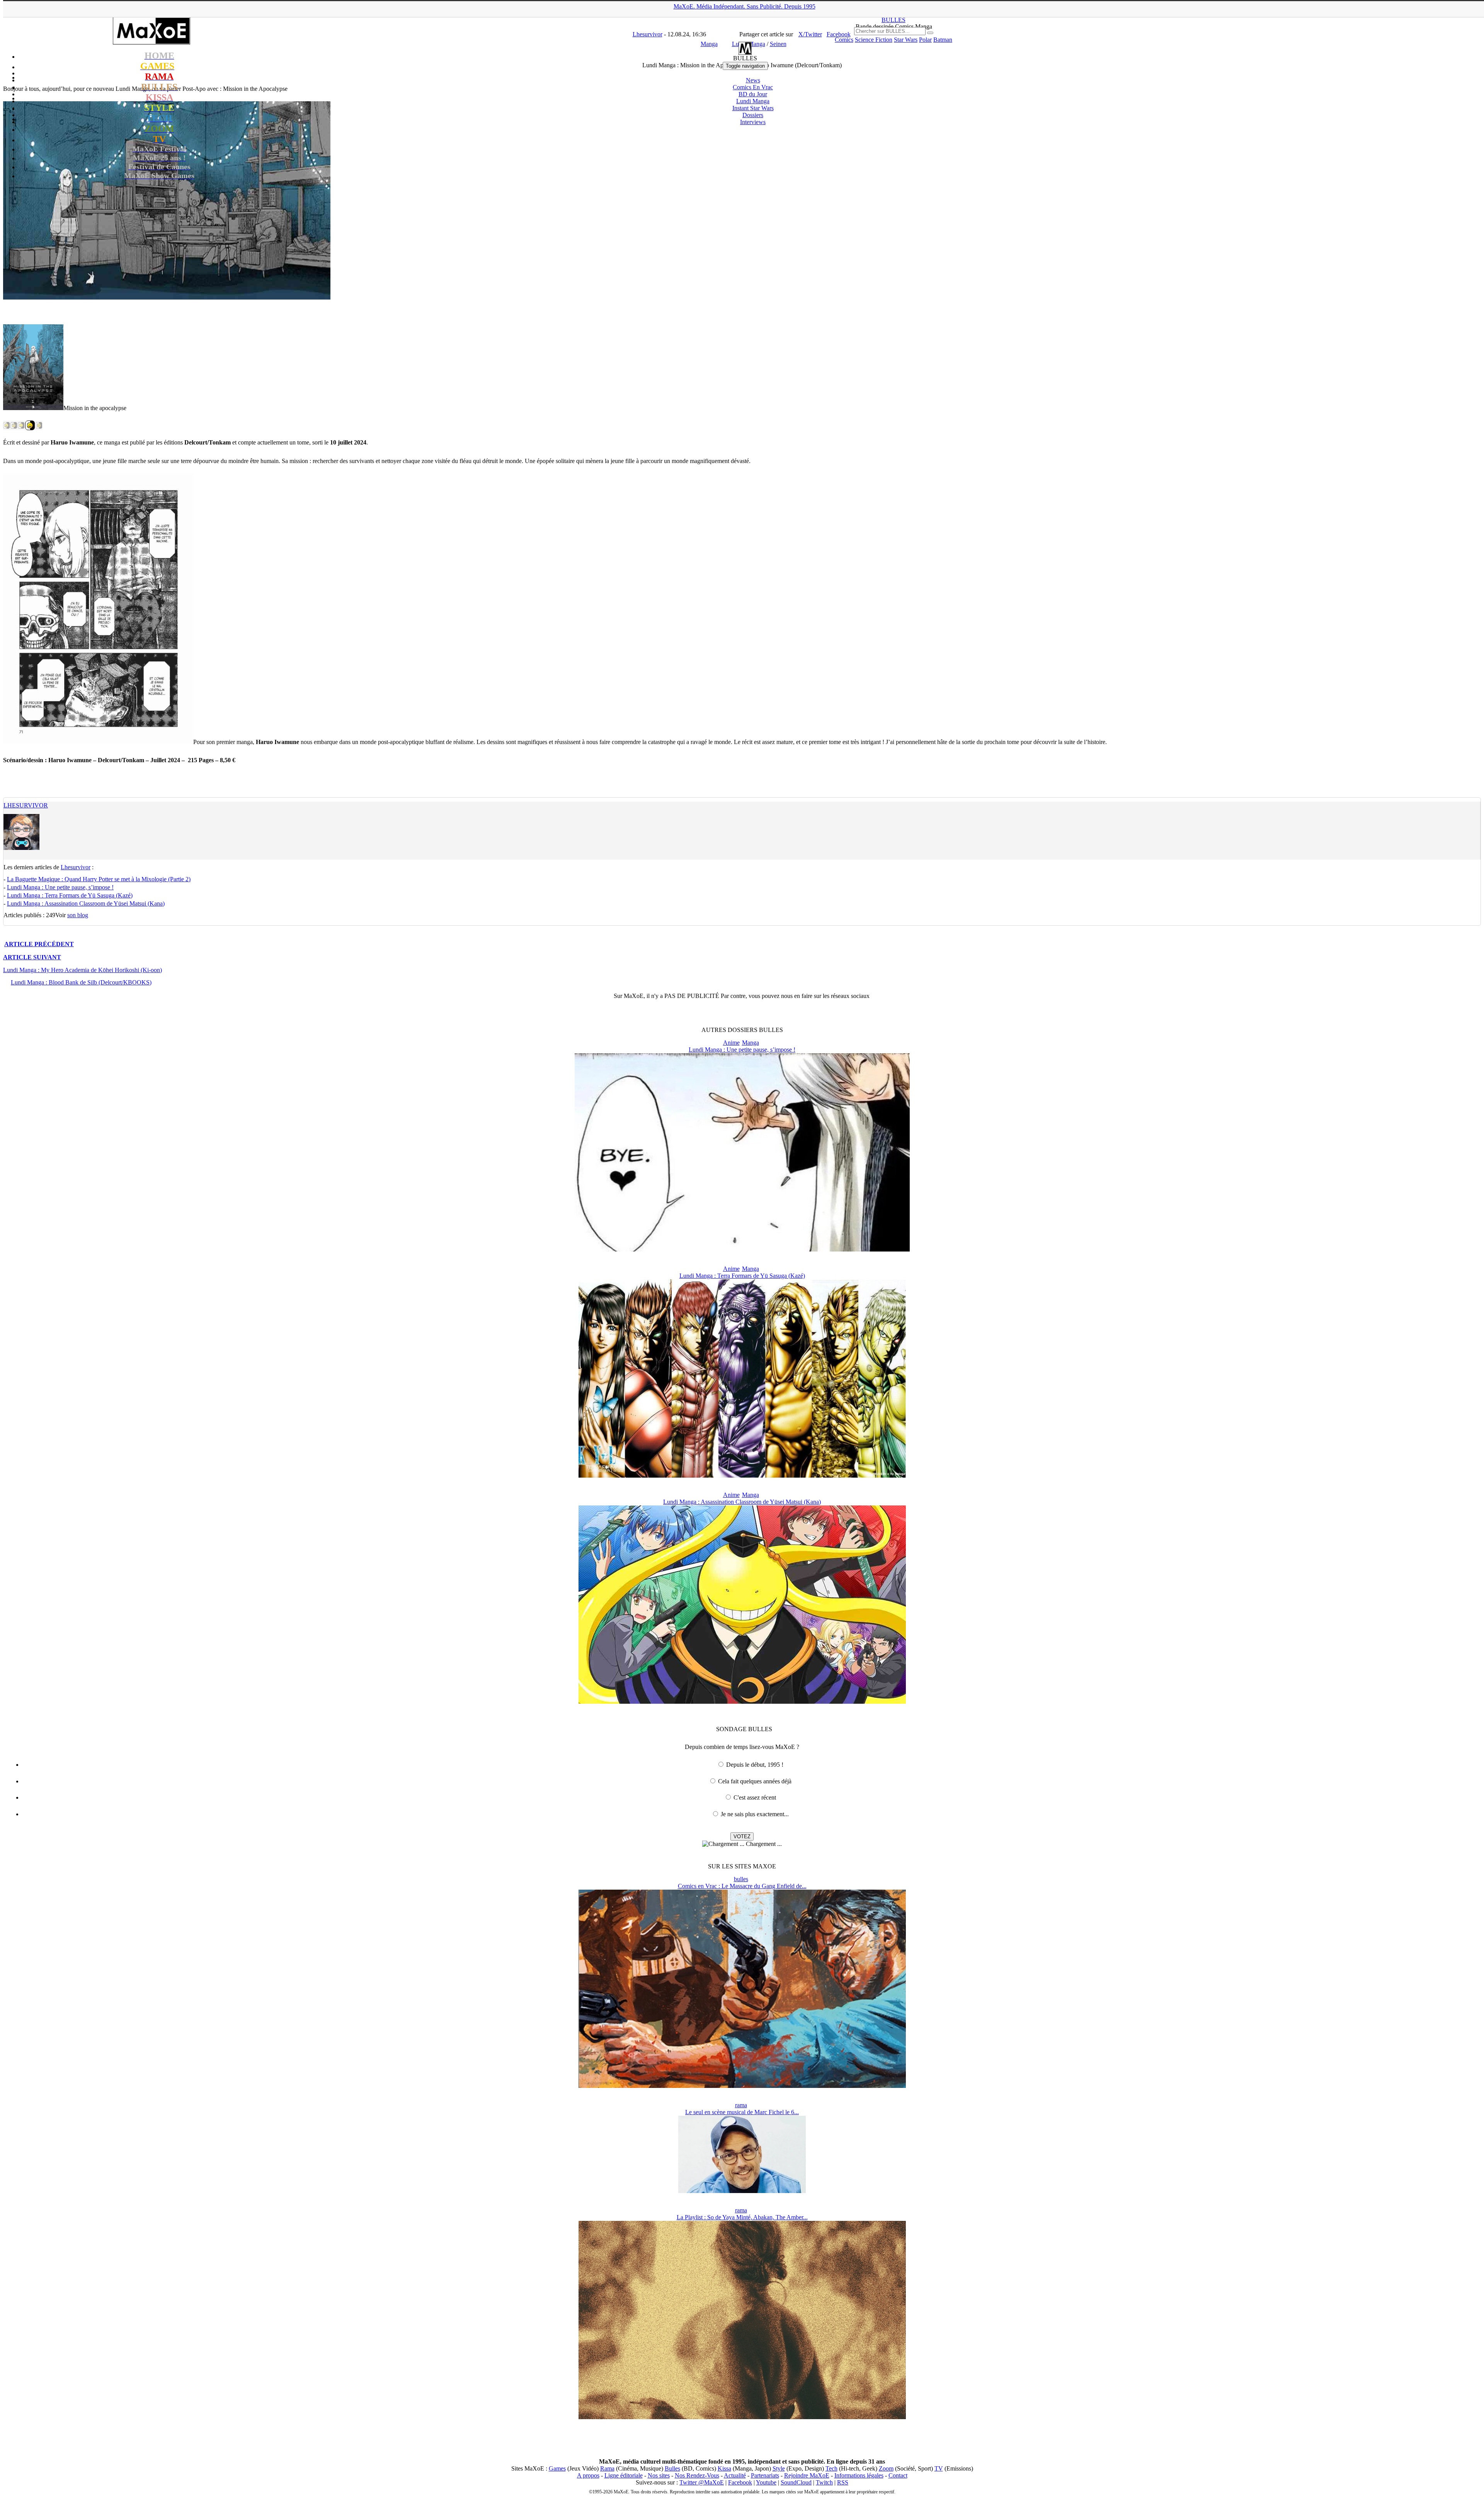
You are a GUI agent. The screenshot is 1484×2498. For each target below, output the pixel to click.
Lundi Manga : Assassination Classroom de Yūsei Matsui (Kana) (86, 903)
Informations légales (859, 2475)
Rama (607, 2468)
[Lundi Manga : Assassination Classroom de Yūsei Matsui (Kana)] (742, 1702)
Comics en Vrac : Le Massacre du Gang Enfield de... (742, 1886)
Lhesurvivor (26, 805)
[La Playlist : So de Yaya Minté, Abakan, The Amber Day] (742, 2417)
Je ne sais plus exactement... (755, 1814)
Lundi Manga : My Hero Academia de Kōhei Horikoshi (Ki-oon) (83, 970)
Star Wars (906, 40)
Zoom (886, 2468)
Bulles (672, 2468)
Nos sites (659, 2475)
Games (557, 2468)
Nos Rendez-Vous (697, 2475)
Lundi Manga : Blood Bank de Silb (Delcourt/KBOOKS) (81, 982)
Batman (943, 40)
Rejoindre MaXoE (807, 2475)
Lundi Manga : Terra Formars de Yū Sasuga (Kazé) (70, 895)
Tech (831, 2468)
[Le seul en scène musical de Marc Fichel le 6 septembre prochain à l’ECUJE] (742, 2191)
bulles (741, 1879)
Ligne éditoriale (624, 2475)
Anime (731, 1043)
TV (939, 2468)
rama (741, 2105)
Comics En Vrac (753, 87)
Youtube (766, 2482)
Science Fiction (874, 40)
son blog (78, 915)
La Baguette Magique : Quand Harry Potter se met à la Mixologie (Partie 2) (99, 879)
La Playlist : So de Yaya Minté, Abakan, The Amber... (742, 2217)
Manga (751, 1043)
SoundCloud (796, 2482)
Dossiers (753, 115)
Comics (844, 40)
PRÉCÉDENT (39, 944)
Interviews (753, 122)
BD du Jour (753, 94)
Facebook (740, 2482)
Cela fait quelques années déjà (755, 1781)
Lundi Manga (753, 101)
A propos (588, 2475)
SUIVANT (32, 957)
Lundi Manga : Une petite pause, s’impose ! (60, 887)
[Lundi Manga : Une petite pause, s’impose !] (742, 1249)
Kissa (724, 2468)
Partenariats (765, 2475)
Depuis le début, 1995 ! (755, 1765)
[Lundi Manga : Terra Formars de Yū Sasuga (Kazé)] (742, 1475)
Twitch (824, 2482)
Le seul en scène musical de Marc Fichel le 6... (742, 2112)
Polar (925, 40)
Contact (898, 2475)
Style (779, 2468)
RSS (843, 2482)
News (753, 80)
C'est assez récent (755, 1797)
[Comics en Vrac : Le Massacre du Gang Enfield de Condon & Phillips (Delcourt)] (742, 2086)
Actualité (735, 2475)
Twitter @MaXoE (702, 2482)
